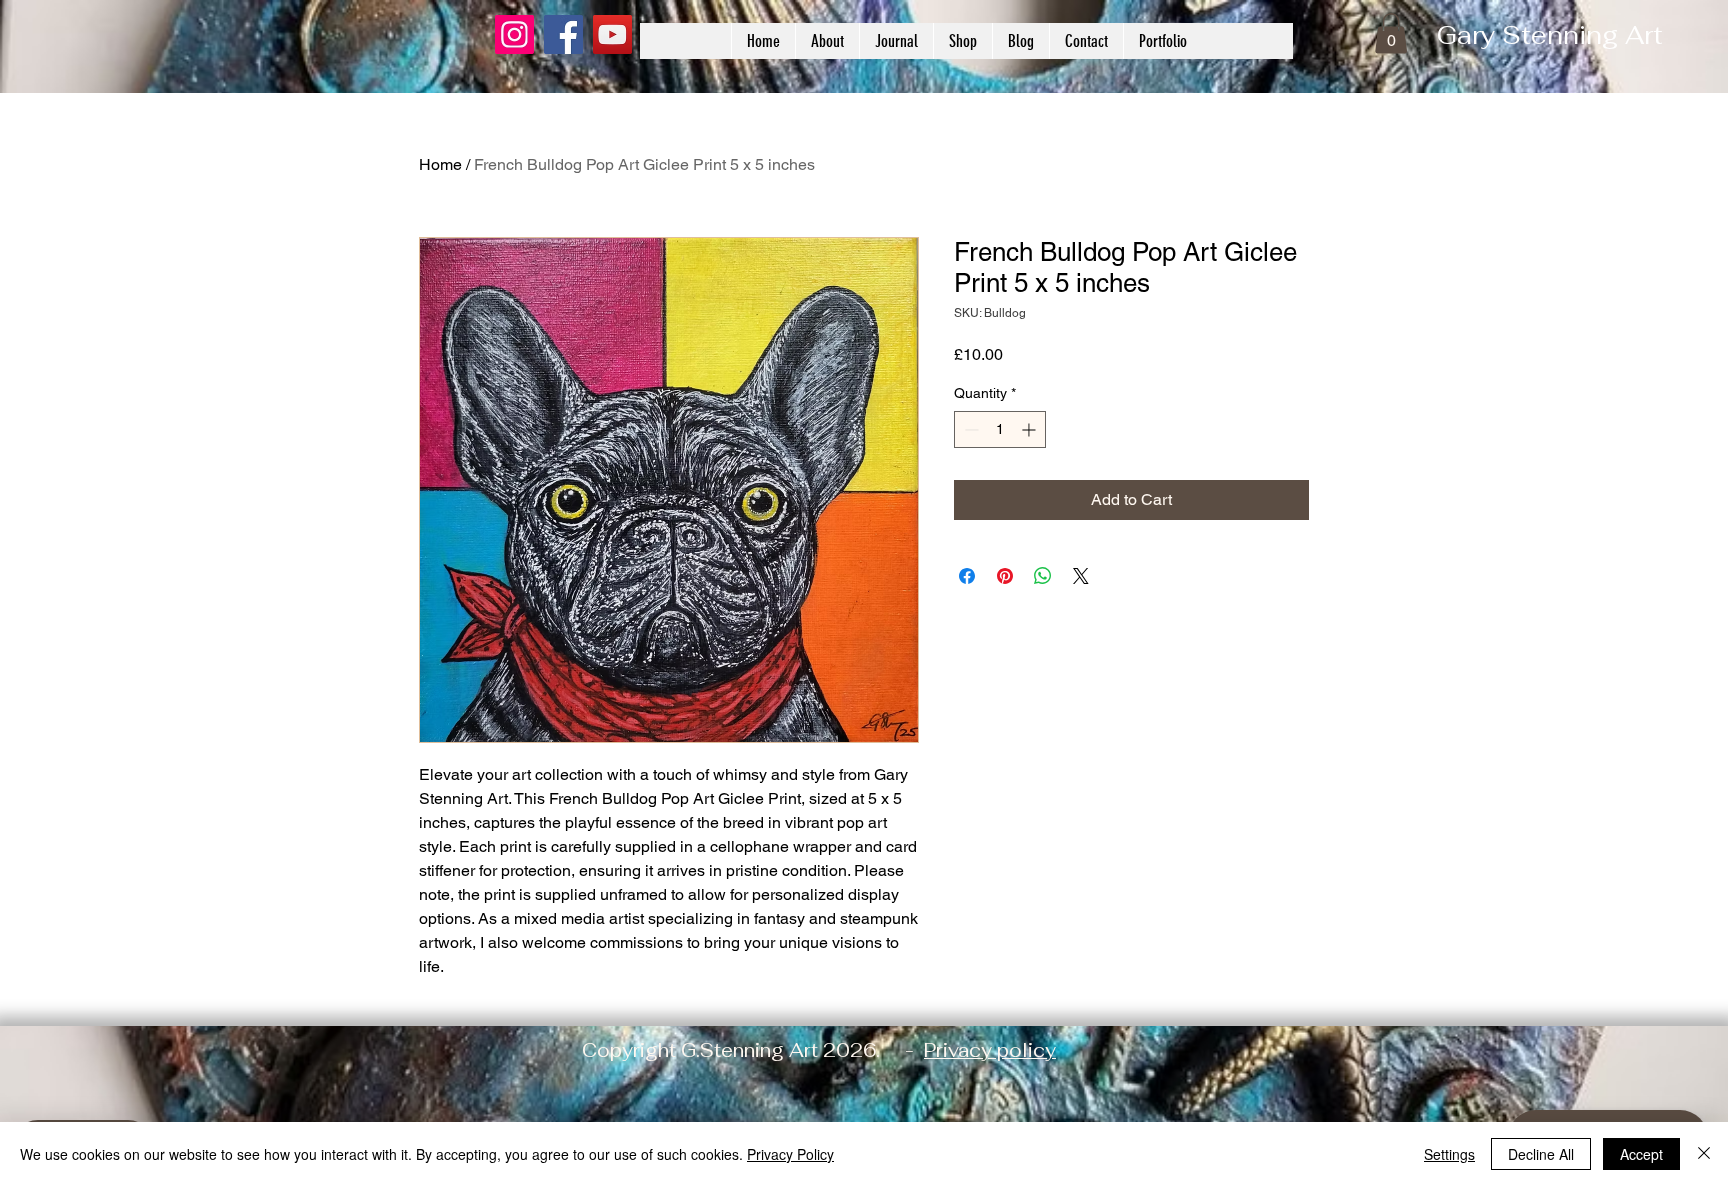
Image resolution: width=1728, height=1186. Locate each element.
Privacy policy (990, 1050)
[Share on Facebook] (967, 576)
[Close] (1704, 1154)
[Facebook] (563, 34)
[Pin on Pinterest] (1005, 576)
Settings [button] (1449, 1154)
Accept (1641, 1154)
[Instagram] (514, 34)
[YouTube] (612, 34)
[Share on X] (1081, 576)
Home (440, 164)
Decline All (1541, 1154)
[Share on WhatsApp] (1043, 576)
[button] (1391, 33)
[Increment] (1030, 429)
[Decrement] (969, 429)
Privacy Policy (790, 1154)
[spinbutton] (1000, 429)
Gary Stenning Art (1550, 35)
